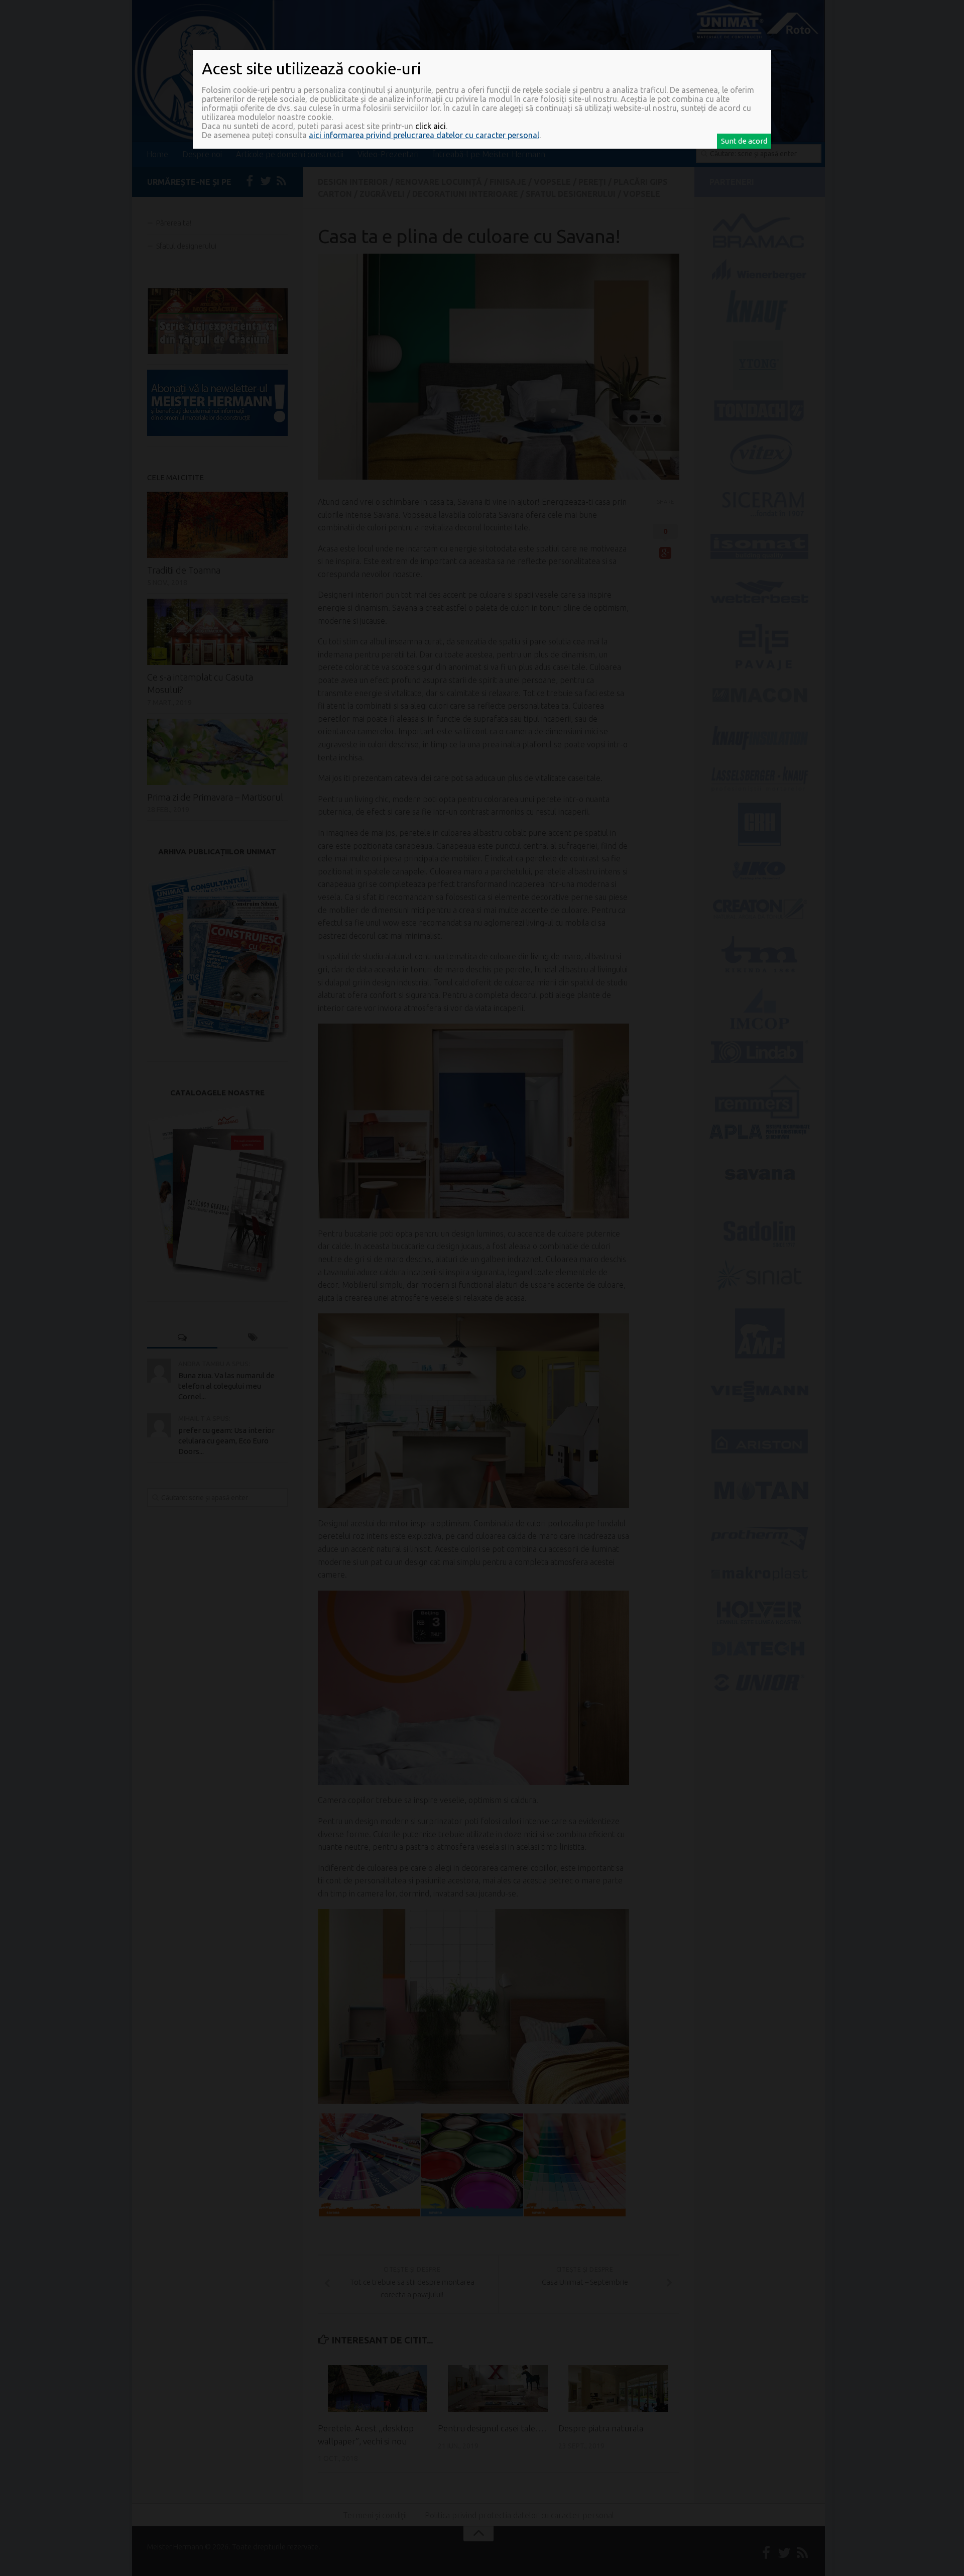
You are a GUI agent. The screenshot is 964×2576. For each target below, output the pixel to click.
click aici (431, 126)
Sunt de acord (744, 141)
